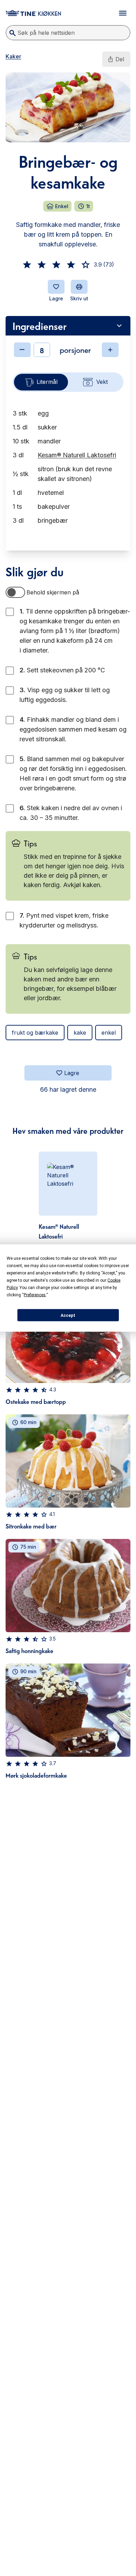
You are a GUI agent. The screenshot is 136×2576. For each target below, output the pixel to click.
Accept (68, 1315)
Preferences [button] (35, 1295)
